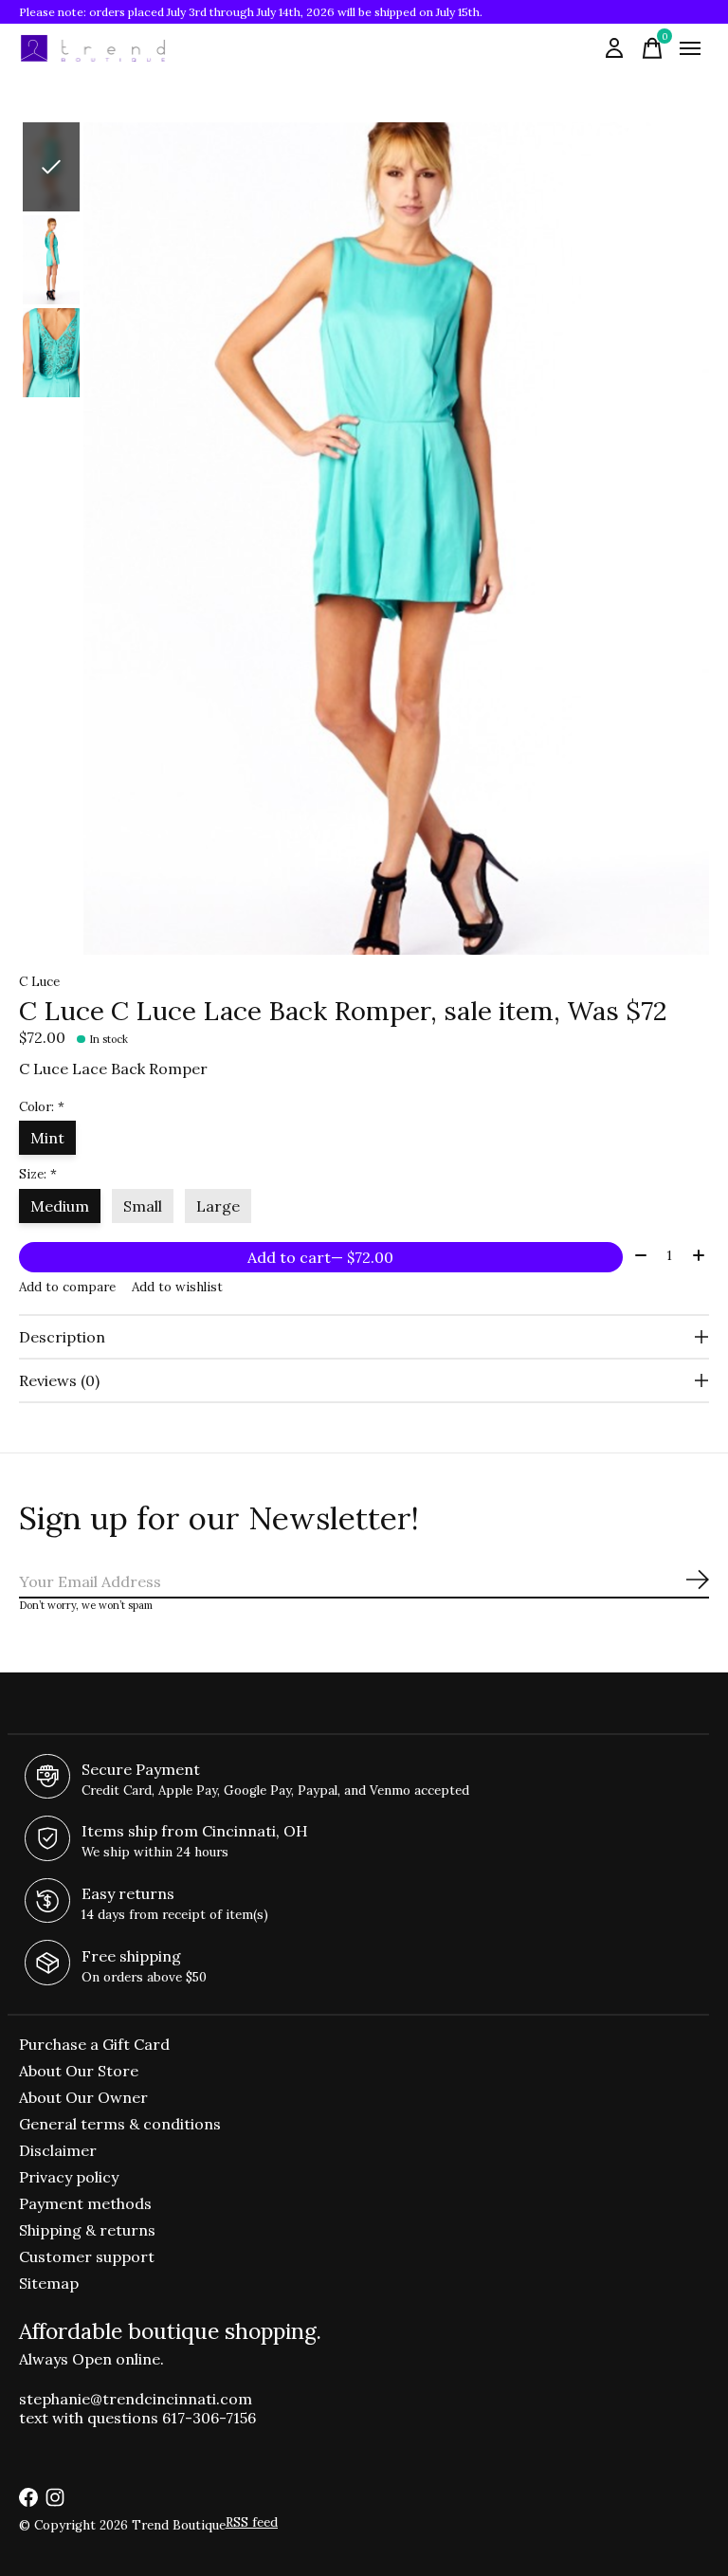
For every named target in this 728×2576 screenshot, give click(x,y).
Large (218, 1206)
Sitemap (49, 2283)
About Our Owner (83, 2097)
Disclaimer (58, 2150)
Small (143, 1206)
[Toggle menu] (690, 48)
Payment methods (85, 2203)
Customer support (87, 2256)
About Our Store (79, 2071)
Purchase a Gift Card (94, 2044)
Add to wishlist (177, 1287)
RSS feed (252, 2522)
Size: (38, 1174)
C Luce (39, 982)
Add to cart (320, 1257)
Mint (47, 1138)
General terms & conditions (120, 2124)
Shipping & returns (87, 2230)
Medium (60, 1206)
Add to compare (67, 1287)
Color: (42, 1107)
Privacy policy (69, 2177)
